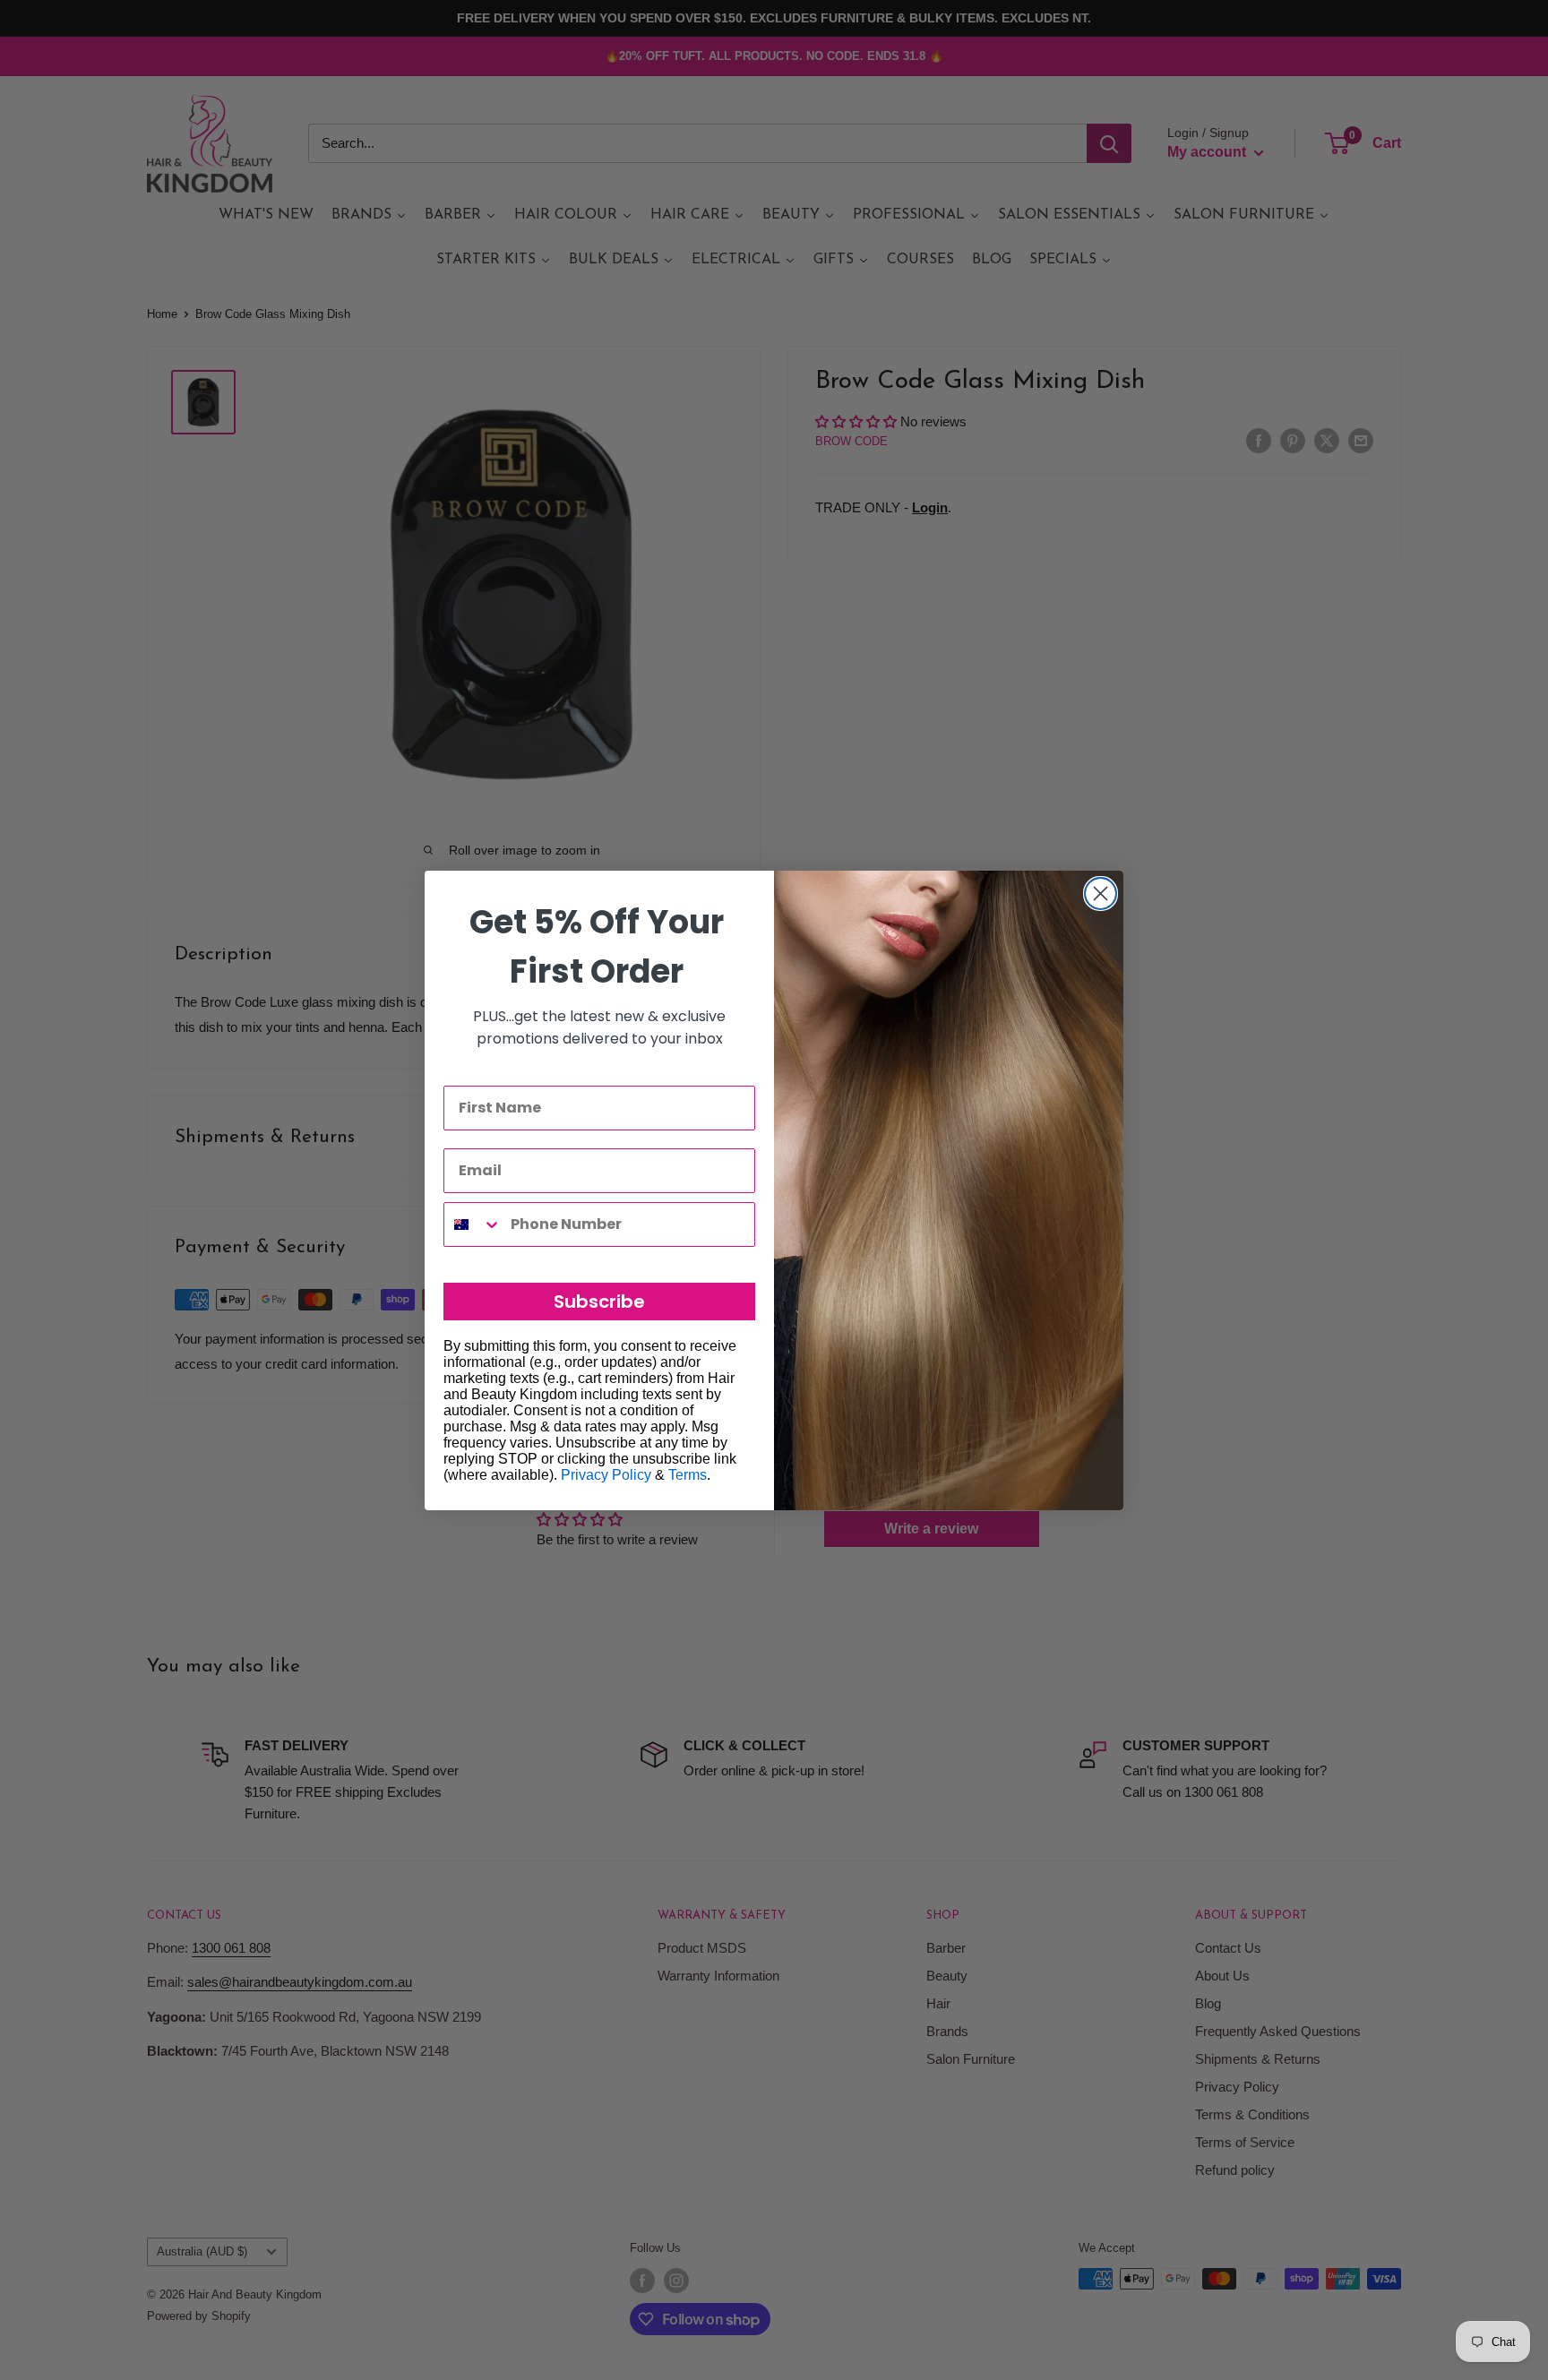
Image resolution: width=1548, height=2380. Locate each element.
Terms (688, 1475)
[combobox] (473, 1224)
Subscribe (599, 1302)
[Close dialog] (1101, 894)
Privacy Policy (606, 1475)
